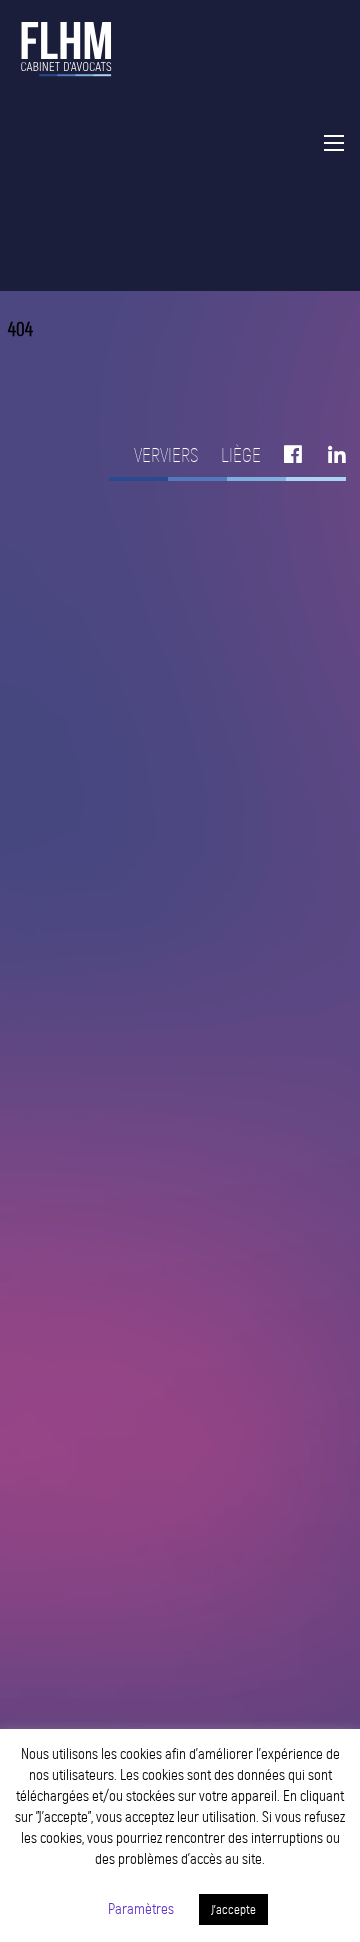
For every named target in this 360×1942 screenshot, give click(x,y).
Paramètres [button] (141, 1909)
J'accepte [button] (233, 1909)
